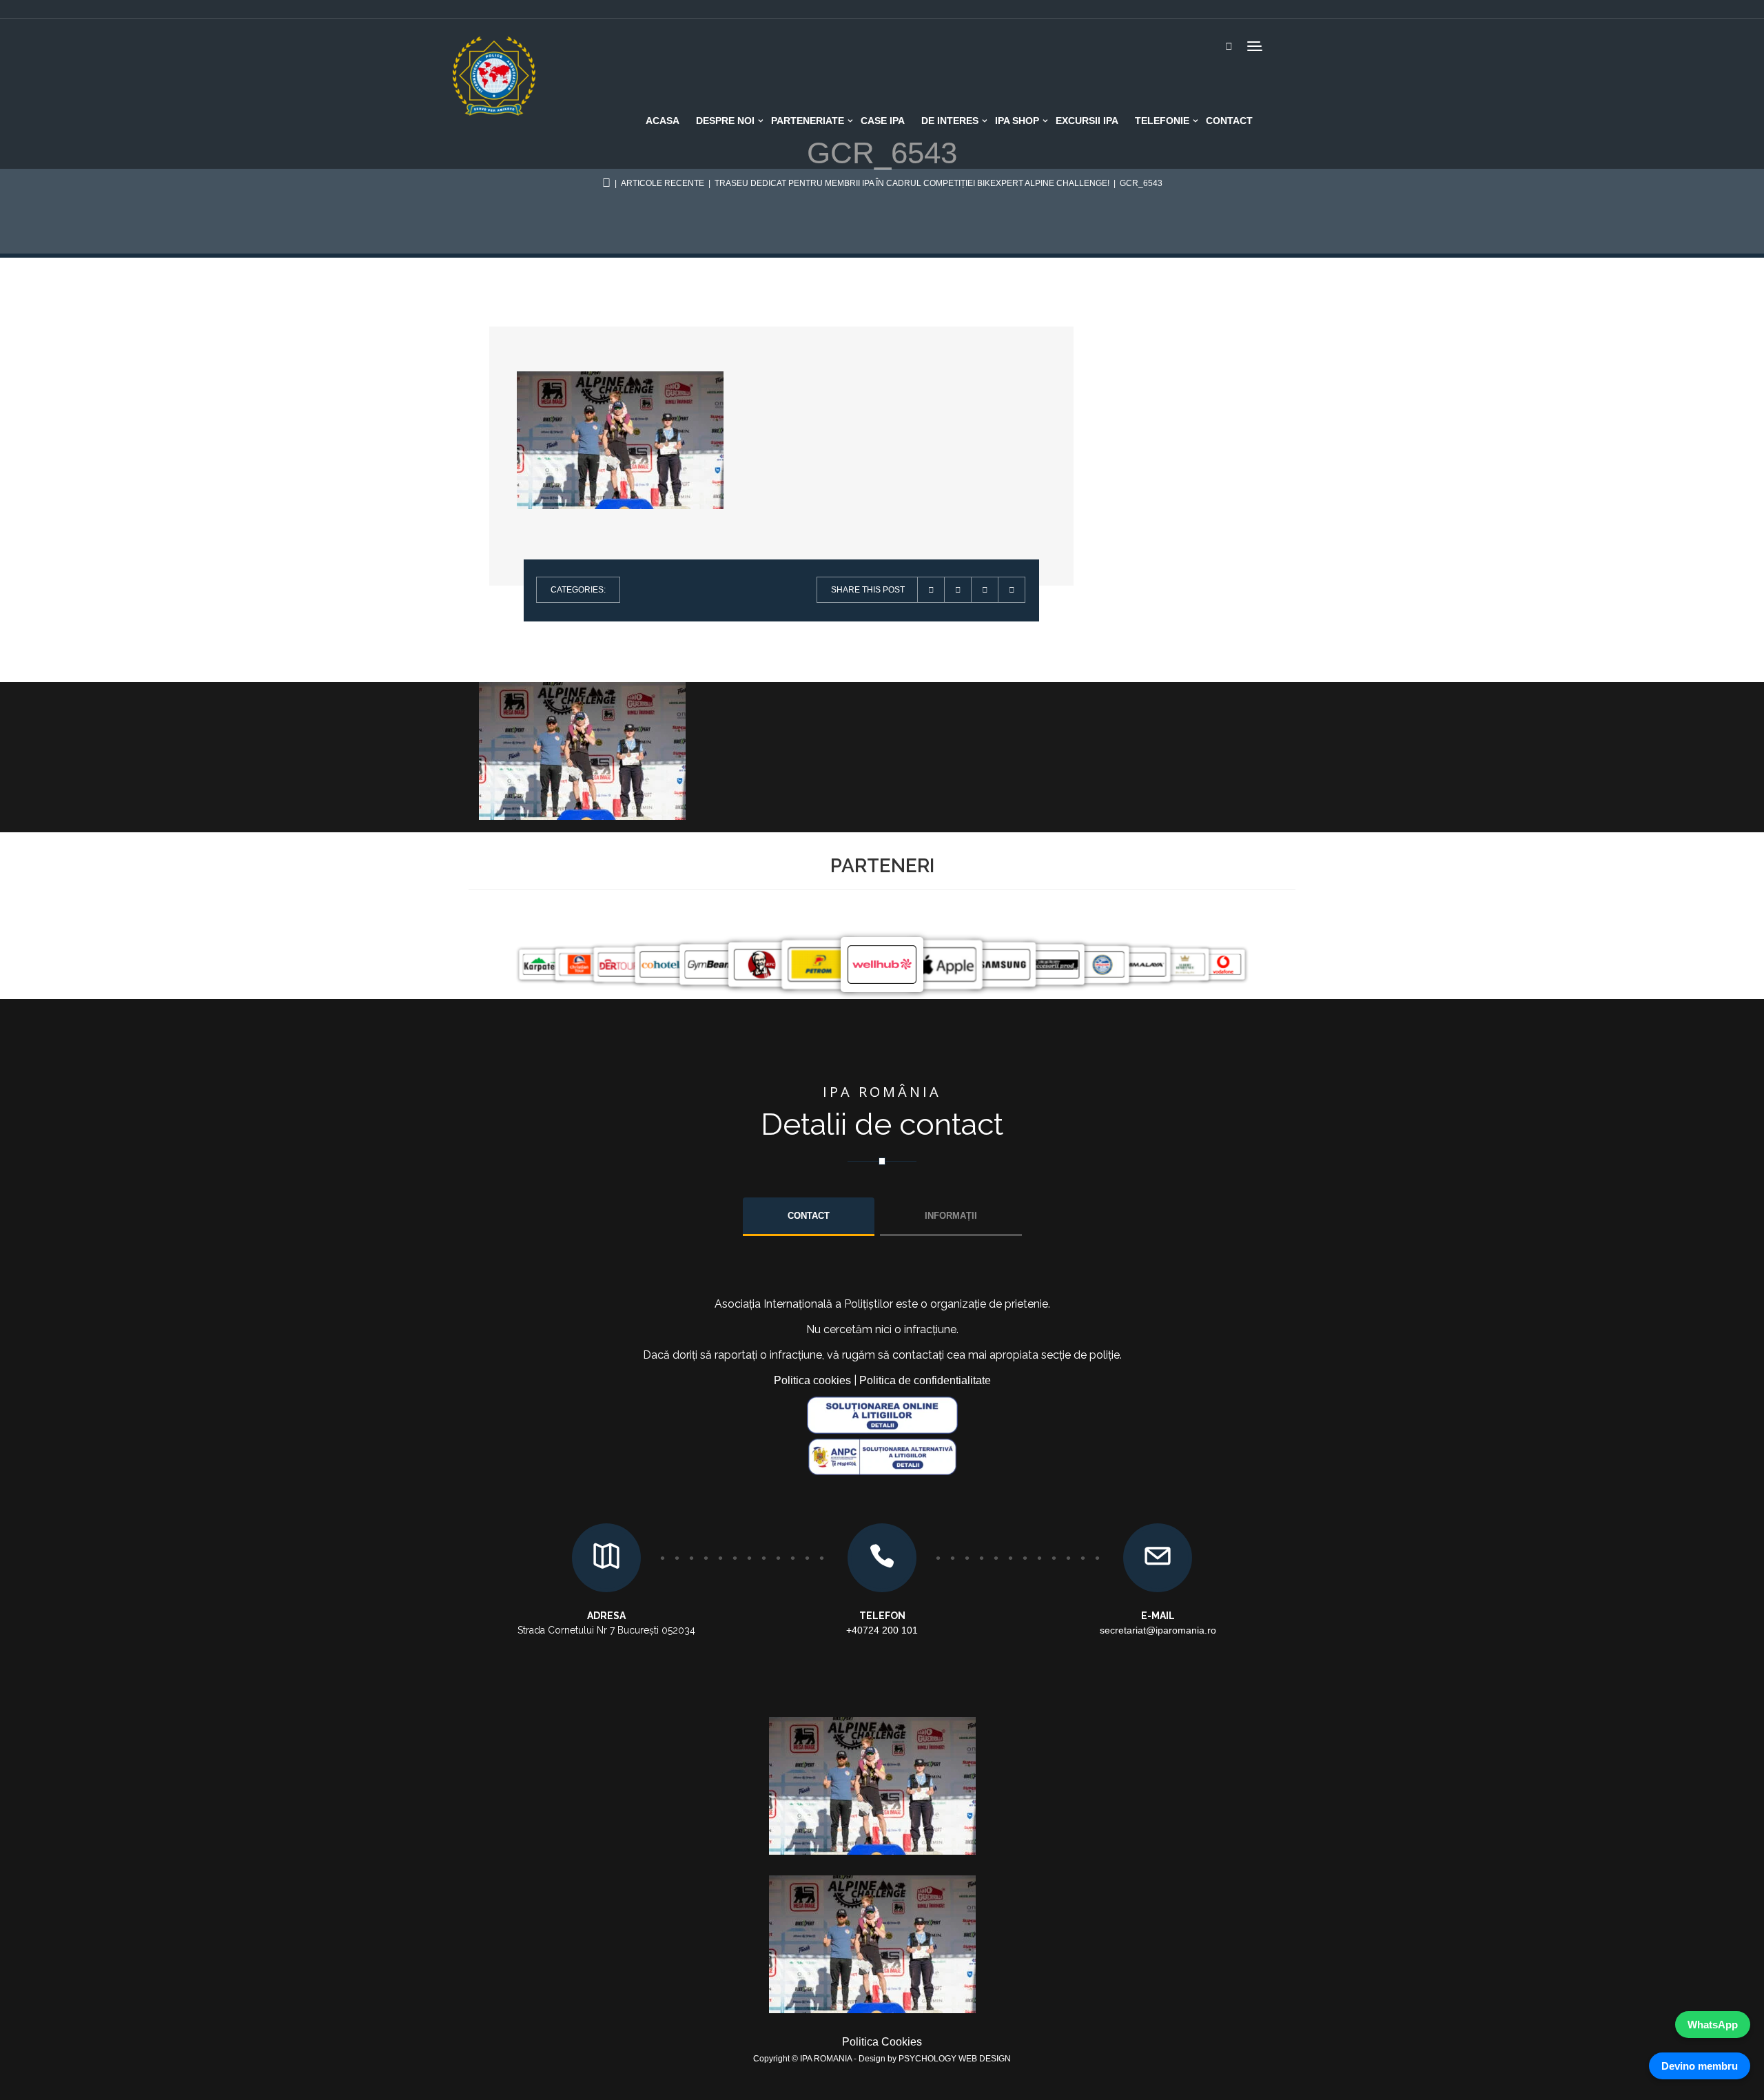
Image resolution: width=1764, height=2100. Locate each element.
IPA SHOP (1017, 121)
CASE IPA (883, 121)
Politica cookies (812, 1380)
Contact (1229, 121)
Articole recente (663, 183)
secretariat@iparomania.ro (1158, 1630)
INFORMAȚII (951, 1216)
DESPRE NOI (725, 121)
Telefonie (1162, 121)
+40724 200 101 (882, 1630)
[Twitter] (958, 590)
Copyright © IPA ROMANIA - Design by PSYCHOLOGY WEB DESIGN (882, 2059)
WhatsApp (1713, 2025)
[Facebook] (985, 590)
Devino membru (1700, 2066)
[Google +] (1012, 590)
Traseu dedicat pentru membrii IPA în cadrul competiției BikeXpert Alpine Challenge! (912, 183)
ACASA (663, 121)
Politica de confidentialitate (925, 1380)
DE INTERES (950, 121)
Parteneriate (808, 121)
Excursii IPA (1087, 121)
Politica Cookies (882, 2042)
